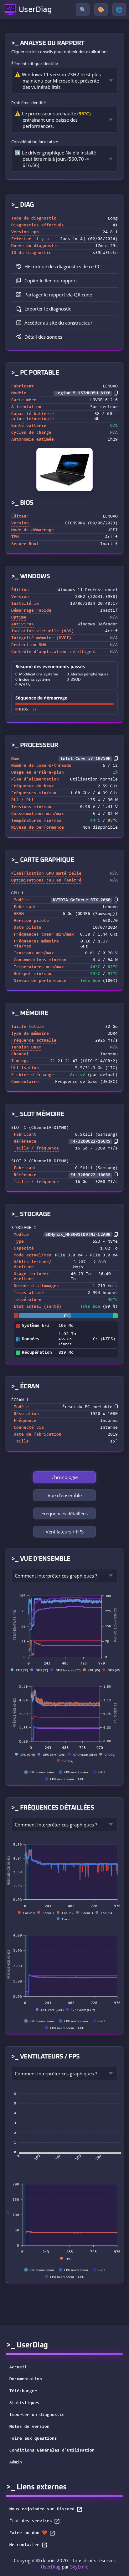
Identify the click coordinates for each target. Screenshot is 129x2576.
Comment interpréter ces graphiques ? (56, 1576)
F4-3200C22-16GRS (90, 1142)
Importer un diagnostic (37, 2415)
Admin (16, 2462)
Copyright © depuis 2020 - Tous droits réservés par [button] (65, 2563)
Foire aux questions (33, 2439)
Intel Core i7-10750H (85, 759)
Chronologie (64, 1477)
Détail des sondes (43, 337)
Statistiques (24, 2403)
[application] (64, 1629)
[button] (64, 281)
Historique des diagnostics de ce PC (62, 266)
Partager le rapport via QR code (58, 295)
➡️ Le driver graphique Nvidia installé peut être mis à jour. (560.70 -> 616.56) (55, 159)
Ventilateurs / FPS (65, 1532)
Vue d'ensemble (65, 1495)
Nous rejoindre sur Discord (42, 2509)
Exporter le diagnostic (48, 309)
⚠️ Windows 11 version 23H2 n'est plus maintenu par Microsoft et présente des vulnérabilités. (58, 81)
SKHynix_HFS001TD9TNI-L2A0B (78, 1235)
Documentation (26, 2379)
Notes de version (29, 2427)
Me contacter (24, 2545)
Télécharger (23, 2391)
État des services (31, 2521)
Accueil (18, 2367)
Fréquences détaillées (64, 1513)
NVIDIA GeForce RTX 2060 (82, 900)
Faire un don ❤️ (28, 2533)
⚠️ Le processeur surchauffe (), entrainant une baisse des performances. (53, 120)
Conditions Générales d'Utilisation (52, 2451)
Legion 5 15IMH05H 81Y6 (83, 393)
